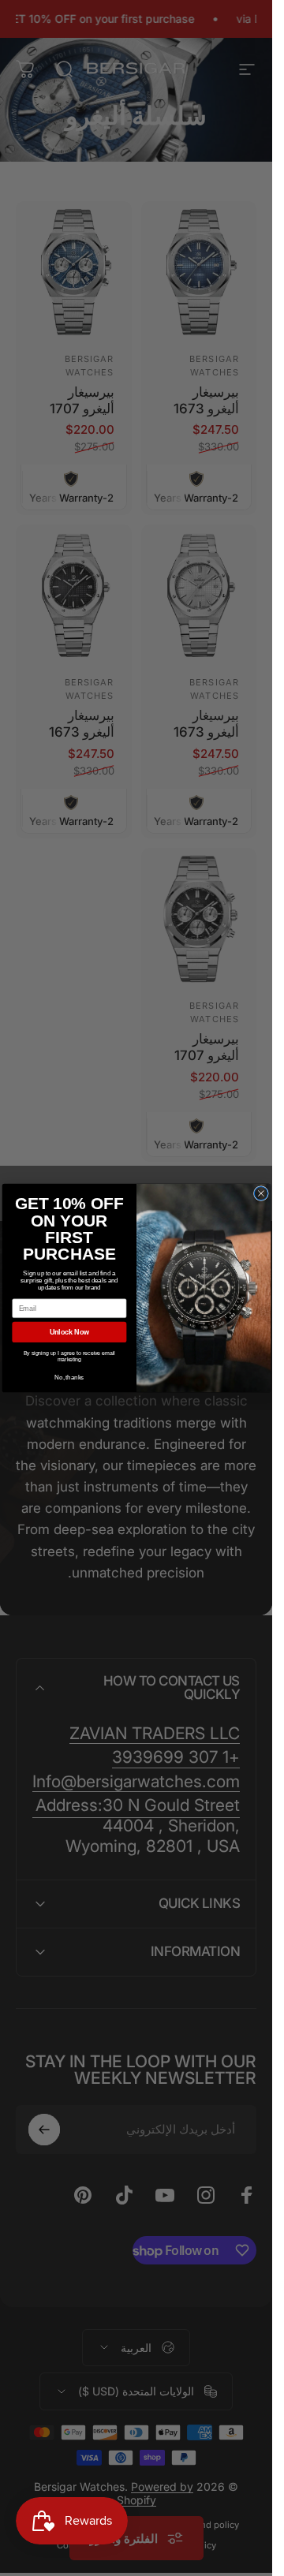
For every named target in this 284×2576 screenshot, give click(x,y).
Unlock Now (69, 1332)
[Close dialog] (261, 1194)
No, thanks (69, 1377)
